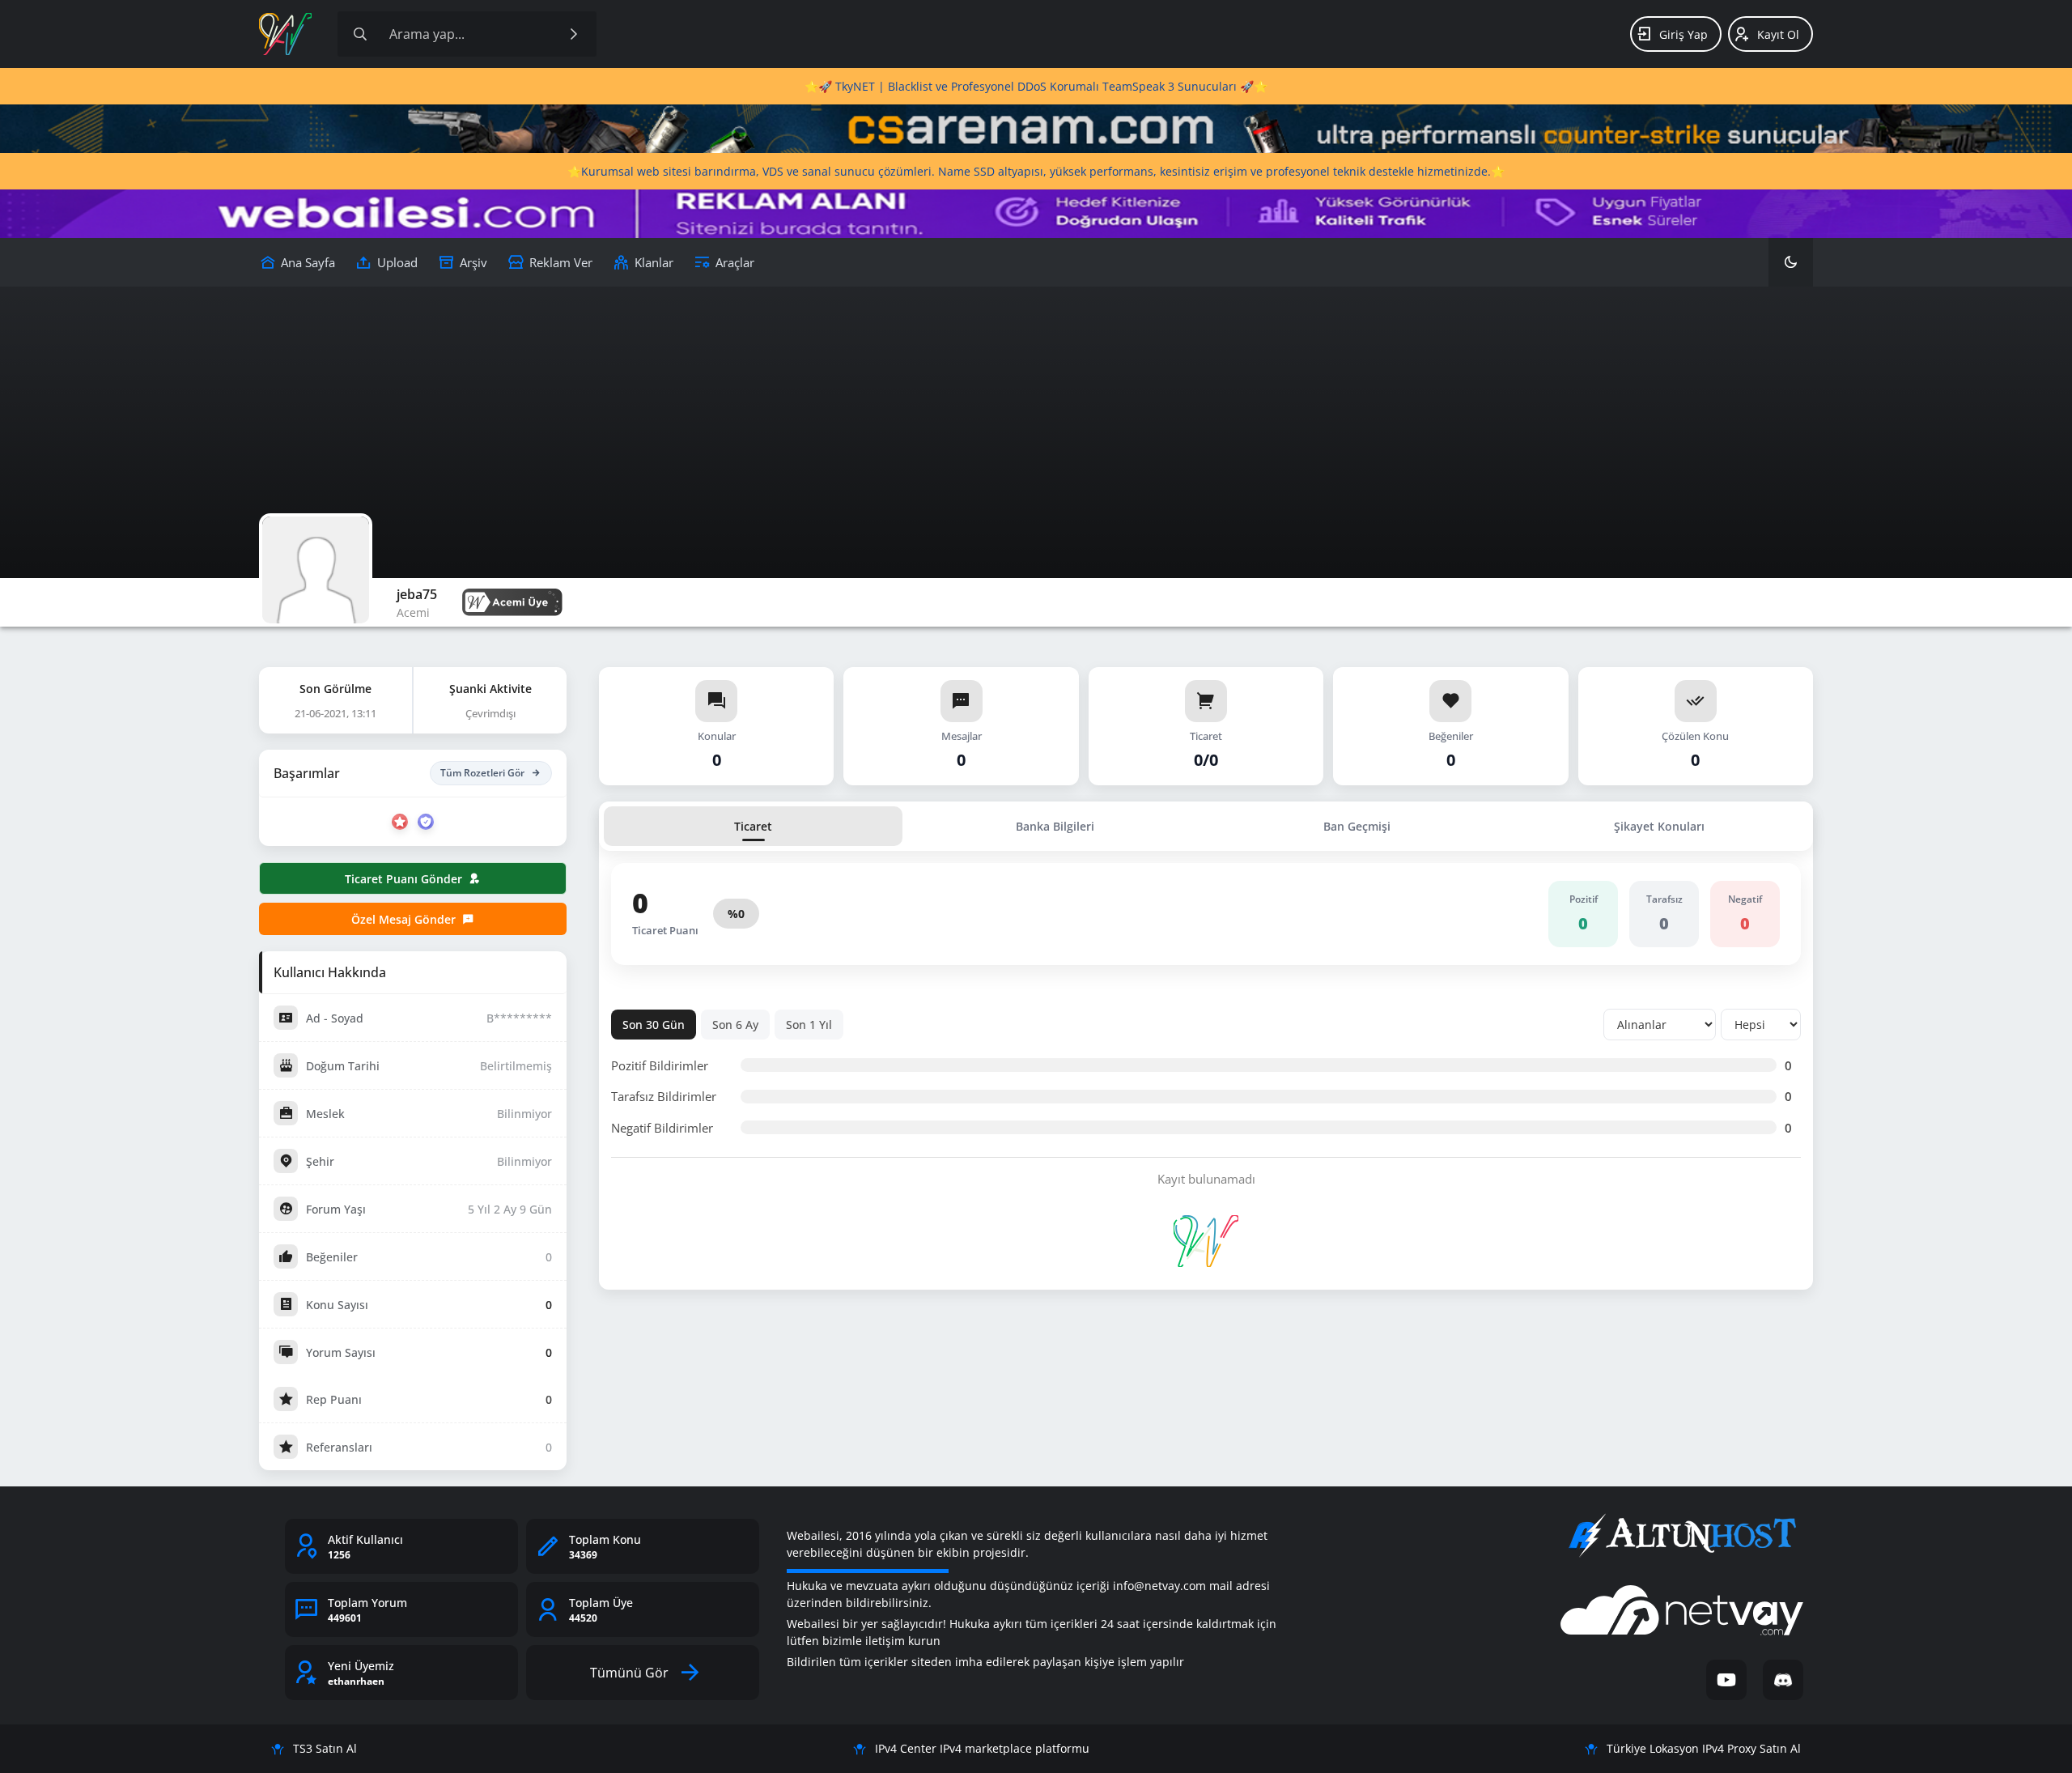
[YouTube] (1726, 1680)
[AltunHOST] (1682, 1536)
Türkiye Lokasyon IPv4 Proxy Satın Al (1704, 1748)
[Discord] (1783, 1680)
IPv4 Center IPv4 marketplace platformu (982, 1748)
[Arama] (360, 34)
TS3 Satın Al (325, 1748)
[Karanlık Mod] (1791, 262)
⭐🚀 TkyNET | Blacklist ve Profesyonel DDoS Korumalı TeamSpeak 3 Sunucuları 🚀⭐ (1036, 86)
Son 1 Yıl (809, 1025)
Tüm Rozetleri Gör (482, 773)
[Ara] (574, 34)
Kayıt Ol (1778, 34)
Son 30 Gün (654, 1025)
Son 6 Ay (735, 1025)
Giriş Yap (1683, 34)
